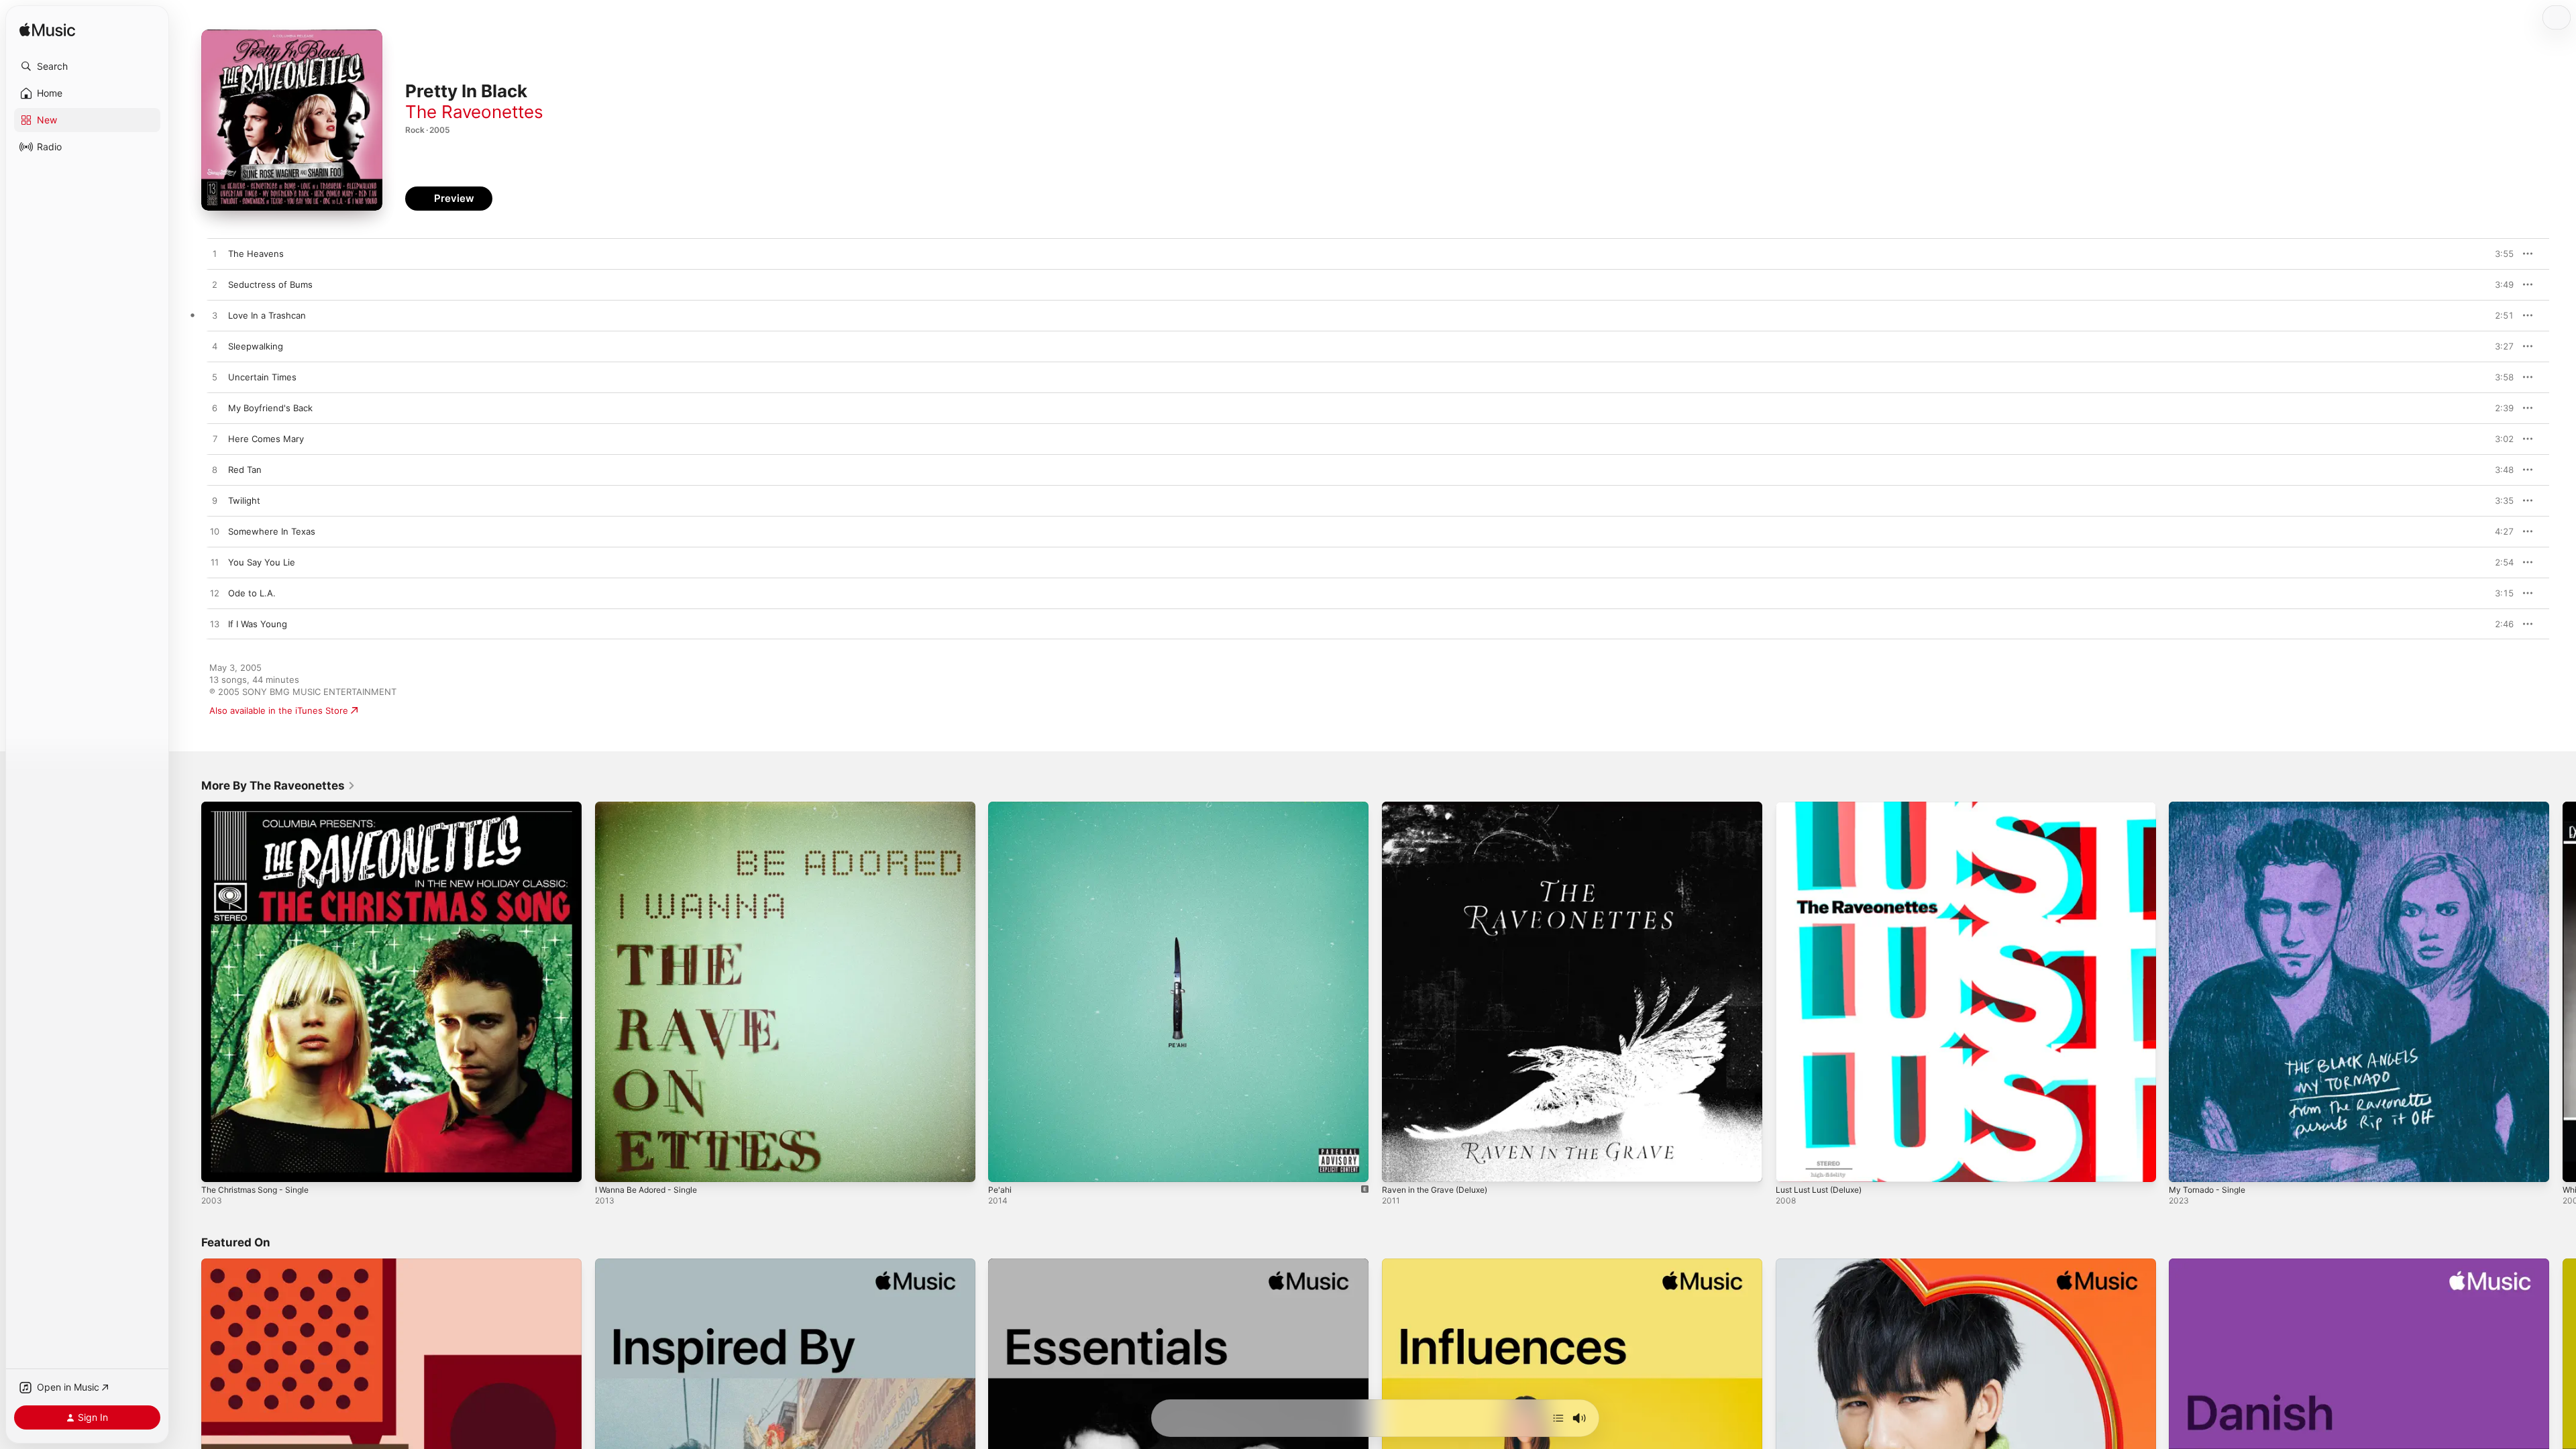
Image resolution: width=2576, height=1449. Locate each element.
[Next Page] (2563, 991)
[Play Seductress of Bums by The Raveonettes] (215, 285)
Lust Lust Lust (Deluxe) (1825, 807)
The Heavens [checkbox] (256, 254)
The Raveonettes (474, 112)
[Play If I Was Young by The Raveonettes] (215, 625)
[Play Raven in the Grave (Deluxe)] (1399, 1165)
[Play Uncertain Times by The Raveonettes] (215, 378)
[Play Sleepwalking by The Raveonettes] (215, 347)
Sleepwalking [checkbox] (256, 346)
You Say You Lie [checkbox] (262, 562)
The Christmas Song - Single (261, 807)
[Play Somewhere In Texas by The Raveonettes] (215, 532)
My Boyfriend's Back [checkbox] (270, 408)
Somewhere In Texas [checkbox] (272, 531)
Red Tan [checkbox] (245, 470)
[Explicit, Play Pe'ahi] (1005, 1165)
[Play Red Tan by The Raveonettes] (215, 470)
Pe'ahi (1001, 807)
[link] (278, 786)
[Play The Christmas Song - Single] (218, 1165)
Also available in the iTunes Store (279, 710)
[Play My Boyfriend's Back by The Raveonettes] (215, 409)
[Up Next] (1558, 1418)
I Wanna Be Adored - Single (652, 807)
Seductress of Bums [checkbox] (270, 284)
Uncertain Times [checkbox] (262, 377)
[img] (47, 31)
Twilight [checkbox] (244, 500)
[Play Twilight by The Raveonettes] (215, 501)
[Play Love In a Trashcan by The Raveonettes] (215, 316)
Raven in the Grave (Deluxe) (1441, 807)
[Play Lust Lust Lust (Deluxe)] (1792, 1165)
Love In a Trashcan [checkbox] (267, 315)
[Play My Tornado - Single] (2186, 1165)
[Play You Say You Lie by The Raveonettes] (215, 563)
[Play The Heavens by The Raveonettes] (215, 254)
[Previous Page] (188, 991)
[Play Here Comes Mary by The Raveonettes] (215, 439)
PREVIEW (2499, 254)
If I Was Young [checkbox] (258, 624)
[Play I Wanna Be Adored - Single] (612, 1165)
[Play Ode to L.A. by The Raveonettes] (215, 594)
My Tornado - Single (2211, 807)
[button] (87, 66)
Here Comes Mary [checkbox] (266, 439)
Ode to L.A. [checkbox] (252, 593)
